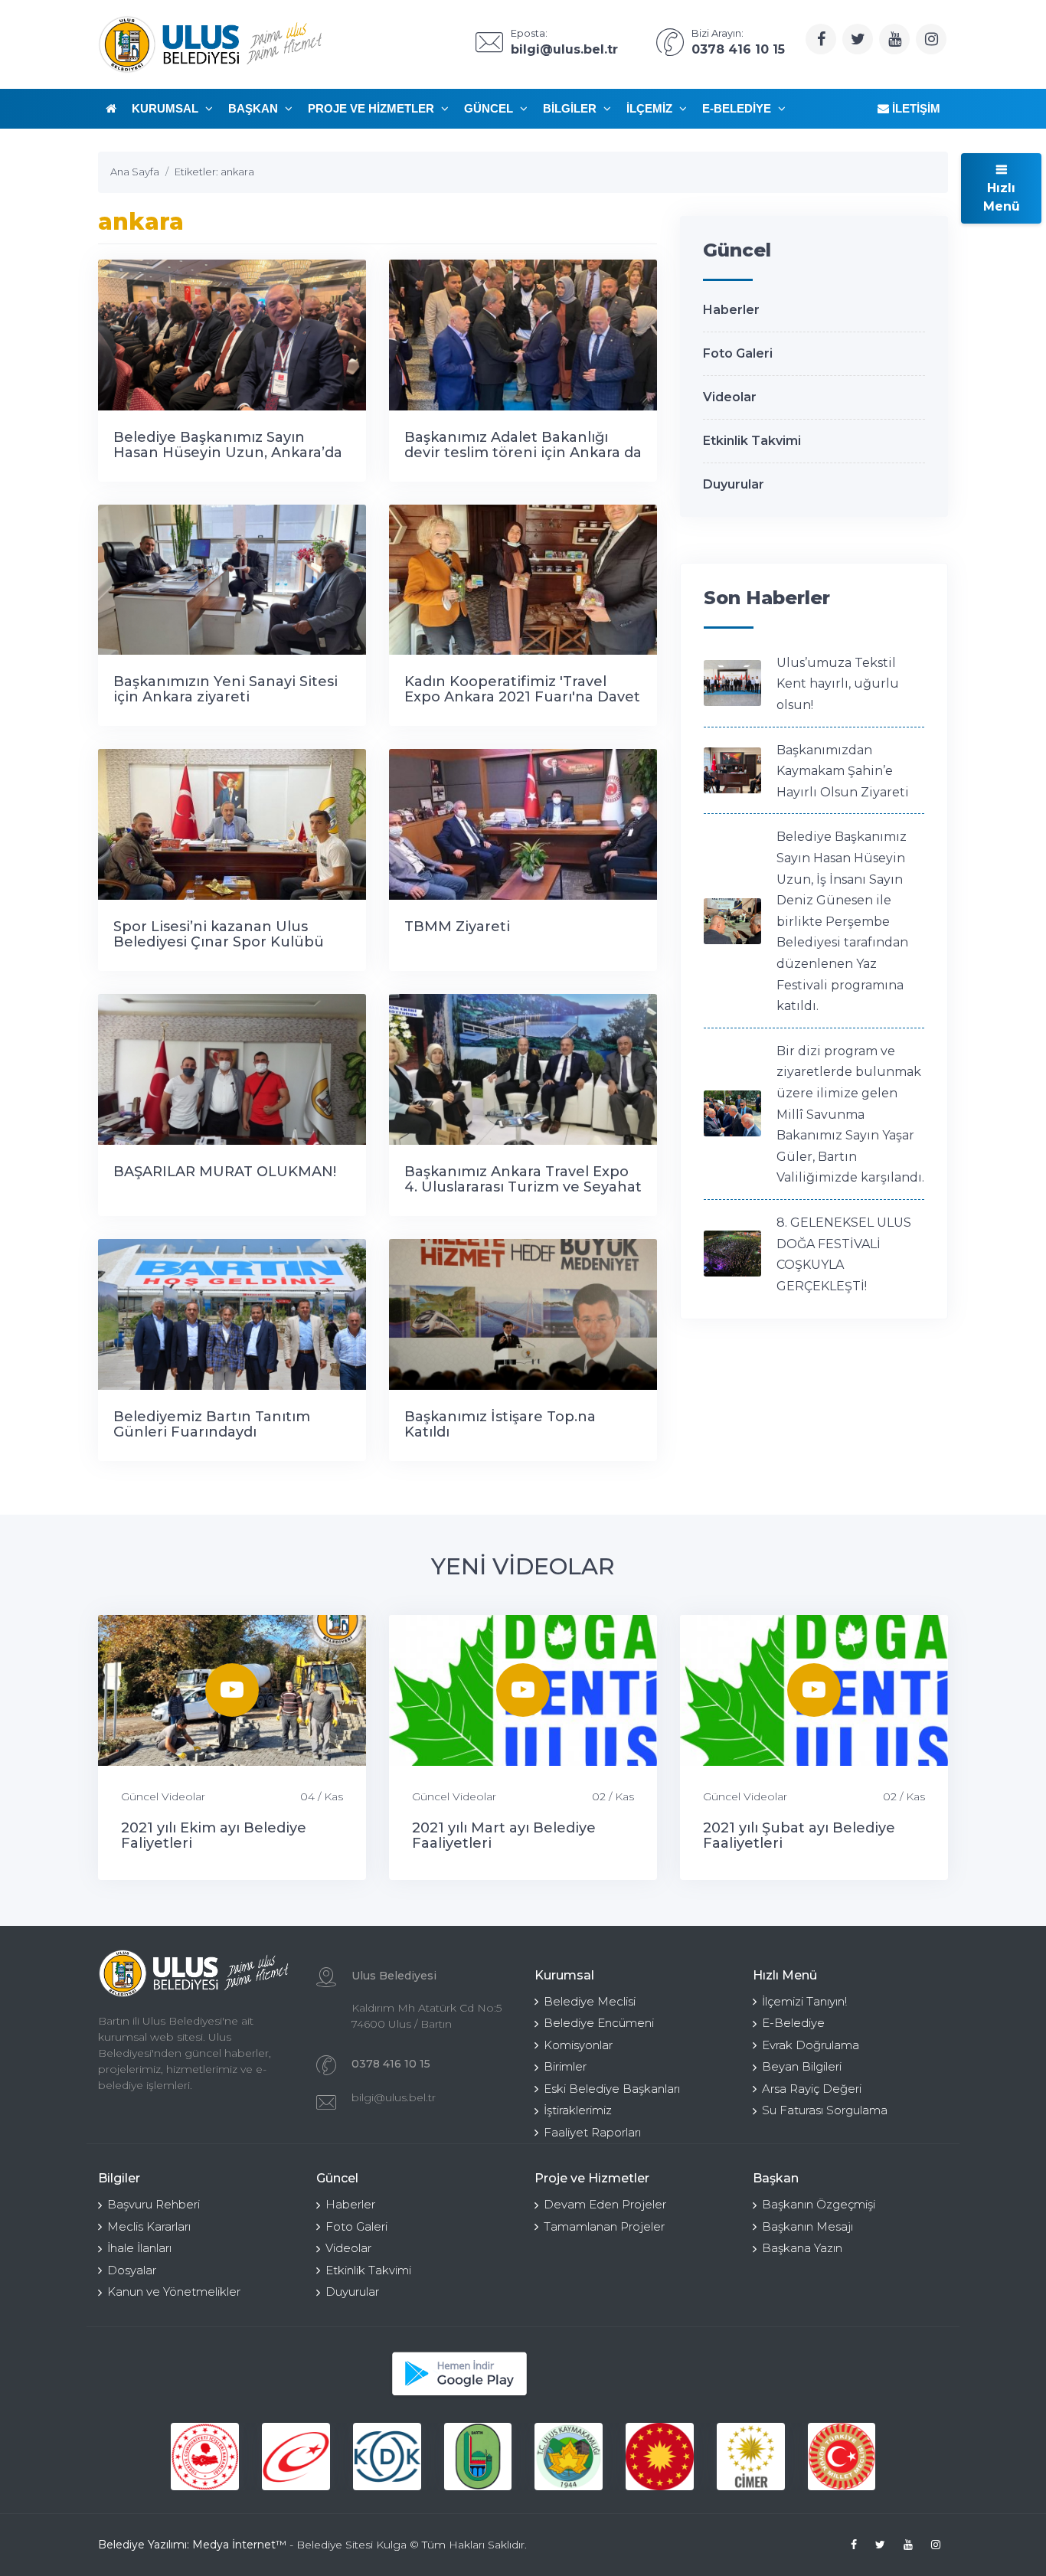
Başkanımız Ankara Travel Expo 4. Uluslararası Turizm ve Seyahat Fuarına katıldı (523, 1187)
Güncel (490, 108)
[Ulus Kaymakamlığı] (569, 2457)
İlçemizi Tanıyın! (804, 2001)
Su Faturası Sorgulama (825, 2110)
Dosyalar (132, 2270)
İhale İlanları (139, 2248)
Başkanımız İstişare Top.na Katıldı (500, 1424)
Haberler (731, 310)
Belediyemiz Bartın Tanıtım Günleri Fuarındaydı (212, 1424)
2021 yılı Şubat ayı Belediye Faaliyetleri (799, 1836)
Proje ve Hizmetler (373, 108)
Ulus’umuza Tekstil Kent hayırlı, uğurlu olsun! (838, 684)
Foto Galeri (738, 353)
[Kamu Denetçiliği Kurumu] (387, 2457)
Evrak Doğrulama (811, 2045)
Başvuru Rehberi (154, 2204)
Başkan (255, 108)
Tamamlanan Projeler (604, 2226)
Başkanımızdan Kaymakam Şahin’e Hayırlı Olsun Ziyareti (843, 771)
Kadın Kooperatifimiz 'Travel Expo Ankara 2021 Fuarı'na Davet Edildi (522, 697)
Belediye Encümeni (599, 2023)
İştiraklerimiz (578, 2110)
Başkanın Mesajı (807, 2226)
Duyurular (734, 484)
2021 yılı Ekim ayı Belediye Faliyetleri (214, 1836)
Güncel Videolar (163, 1796)
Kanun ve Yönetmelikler (174, 2292)
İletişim (915, 108)
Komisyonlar (578, 2045)
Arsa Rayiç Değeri (812, 2089)
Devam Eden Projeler (605, 2204)
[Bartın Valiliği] (478, 2457)
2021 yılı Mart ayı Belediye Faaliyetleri (504, 1836)
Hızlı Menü (1002, 197)
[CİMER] (751, 2457)
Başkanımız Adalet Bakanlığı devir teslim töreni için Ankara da (523, 445)
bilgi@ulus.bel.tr (394, 2097)
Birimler (565, 2066)
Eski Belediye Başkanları (612, 2089)
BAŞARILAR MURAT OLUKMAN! (225, 1172)
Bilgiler (571, 108)
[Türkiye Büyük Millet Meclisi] (842, 2457)
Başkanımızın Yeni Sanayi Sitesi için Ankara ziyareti (226, 689)
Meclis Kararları (149, 2226)
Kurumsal (167, 108)
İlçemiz (651, 108)
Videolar (730, 397)
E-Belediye (738, 108)
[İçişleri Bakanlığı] (205, 2457)
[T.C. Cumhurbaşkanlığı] (660, 2457)
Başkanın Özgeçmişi (819, 2204)
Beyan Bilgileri (802, 2066)
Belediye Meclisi (590, 2001)
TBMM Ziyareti (457, 927)
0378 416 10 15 (391, 2064)
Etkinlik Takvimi (752, 441)
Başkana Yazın (802, 2248)
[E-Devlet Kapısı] (296, 2457)
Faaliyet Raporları (592, 2132)
